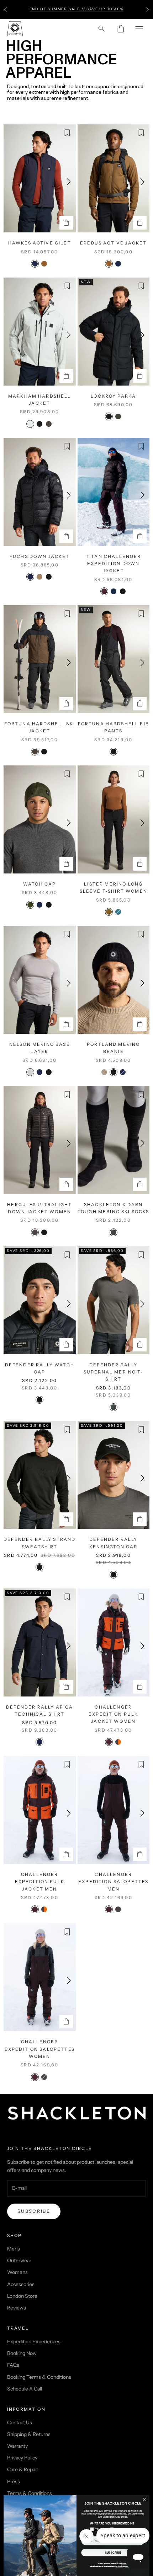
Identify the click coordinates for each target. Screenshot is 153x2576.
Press (14, 2481)
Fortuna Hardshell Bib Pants (114, 727)
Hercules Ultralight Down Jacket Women (39, 1208)
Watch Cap (39, 884)
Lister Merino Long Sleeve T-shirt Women (114, 888)
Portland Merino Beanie (113, 1048)
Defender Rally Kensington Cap (113, 1543)
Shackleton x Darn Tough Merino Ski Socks (114, 1208)
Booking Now (22, 2353)
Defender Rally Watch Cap (40, 1368)
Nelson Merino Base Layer (40, 1048)
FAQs (13, 2365)
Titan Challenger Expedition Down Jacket (114, 564)
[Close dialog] (145, 2500)
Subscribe (34, 2211)
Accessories (21, 2284)
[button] (69, 182)
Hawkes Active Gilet (40, 243)
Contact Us (20, 2422)
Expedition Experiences (34, 2341)
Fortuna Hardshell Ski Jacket (40, 727)
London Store (22, 2296)
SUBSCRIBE (113, 2553)
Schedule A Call (25, 2389)
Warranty (17, 2446)
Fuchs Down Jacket (40, 556)
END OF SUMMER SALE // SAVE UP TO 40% (77, 9)
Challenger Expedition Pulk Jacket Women (113, 1714)
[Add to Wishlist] (67, 133)
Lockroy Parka (113, 396)
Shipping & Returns (29, 2434)
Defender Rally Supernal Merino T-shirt (114, 1372)
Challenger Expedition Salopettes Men (113, 1882)
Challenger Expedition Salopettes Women (40, 2049)
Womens (17, 2272)
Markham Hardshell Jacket (40, 400)
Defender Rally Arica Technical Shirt (39, 1711)
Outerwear (19, 2260)
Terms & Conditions (30, 2493)
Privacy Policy (22, 2458)
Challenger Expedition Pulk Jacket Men (40, 1882)
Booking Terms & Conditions (39, 2377)
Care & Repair (23, 2469)
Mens (14, 2249)
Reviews (17, 2308)
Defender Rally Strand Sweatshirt (39, 1543)
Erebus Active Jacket (113, 243)
